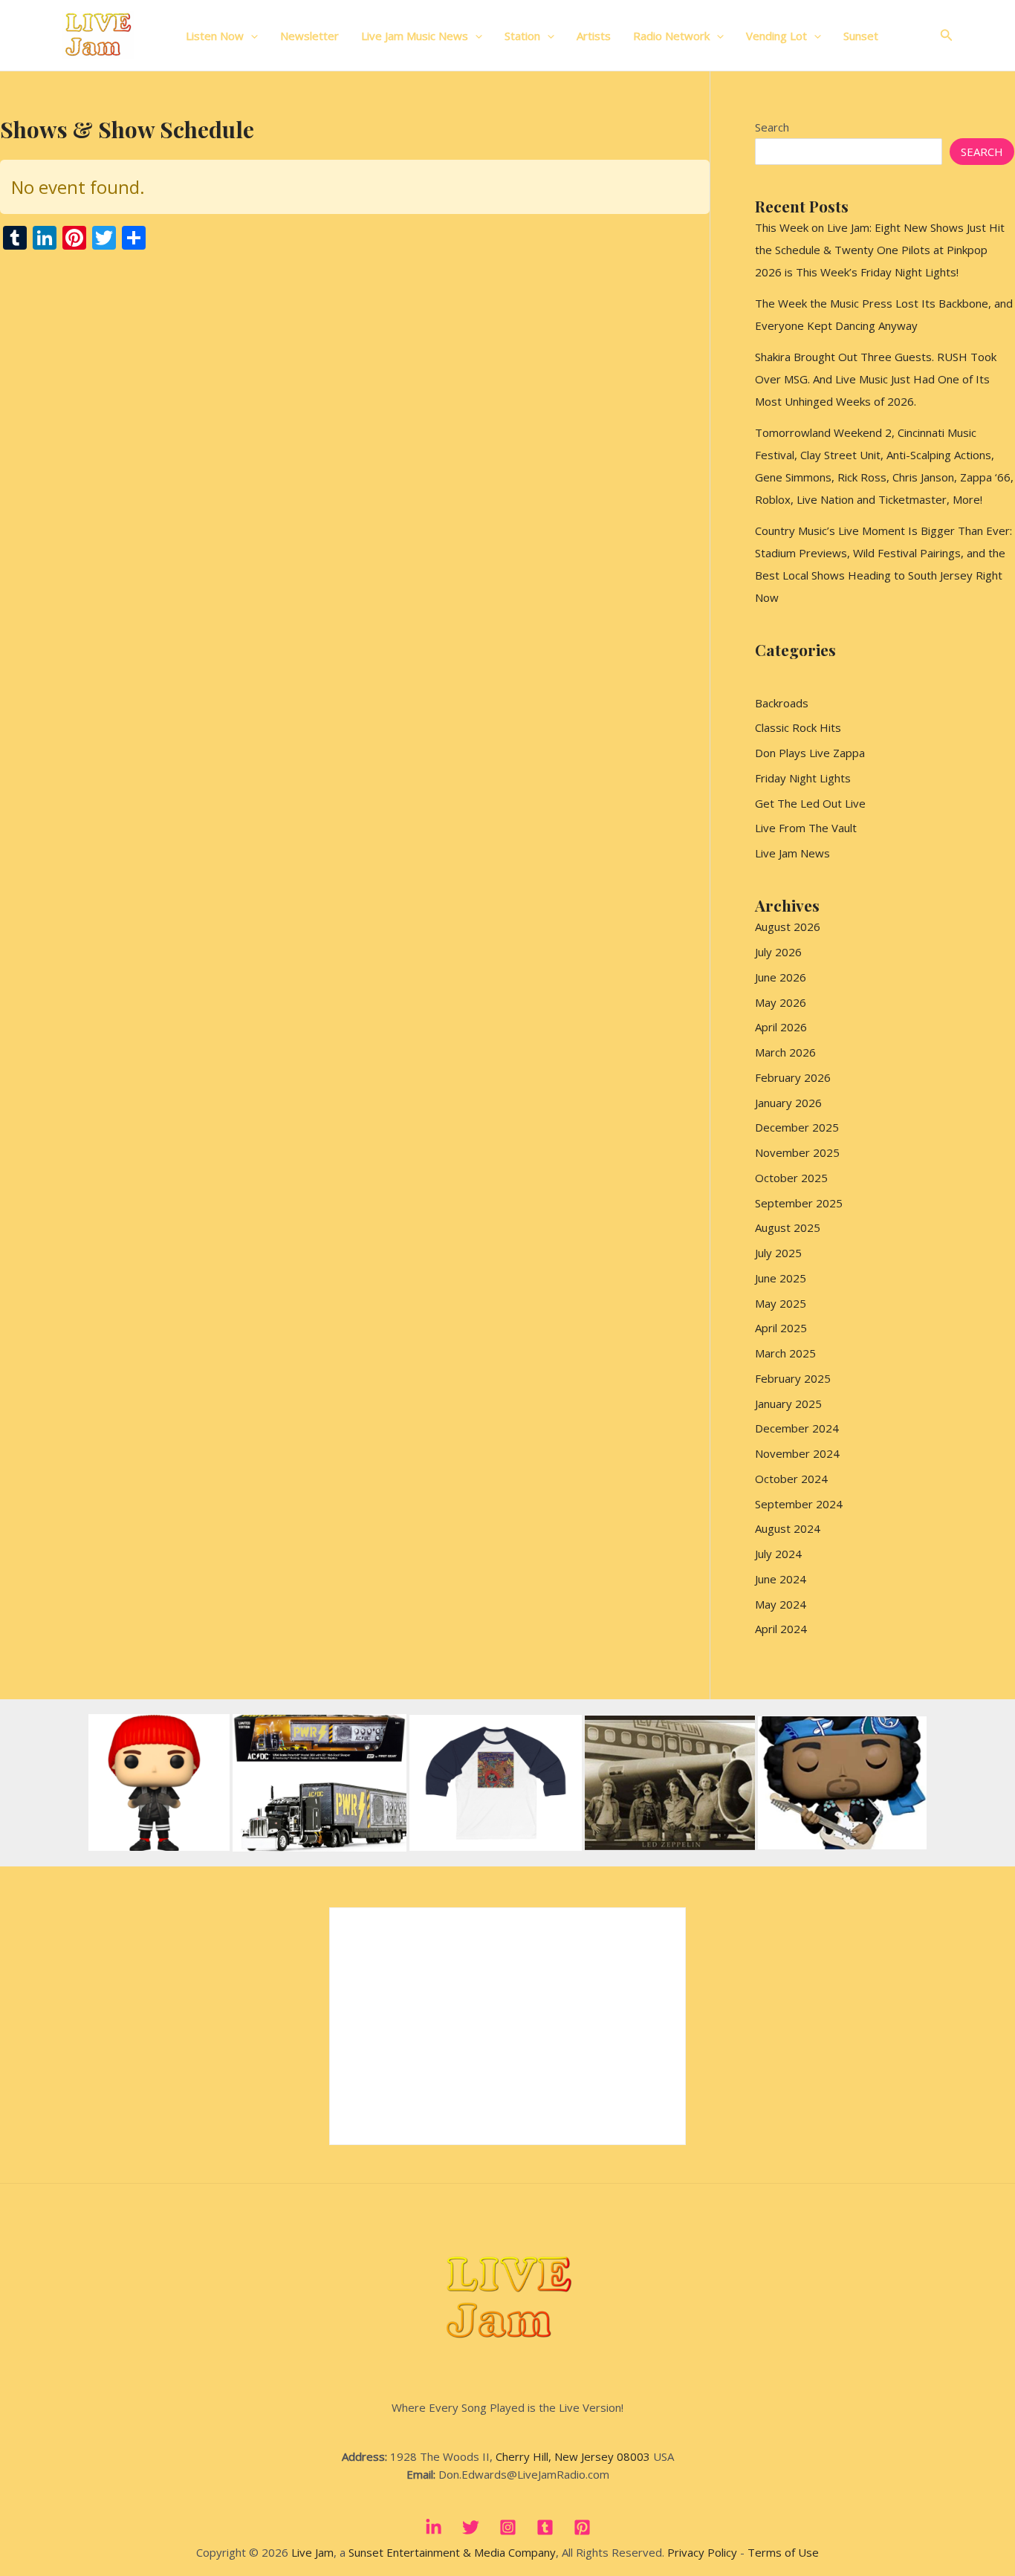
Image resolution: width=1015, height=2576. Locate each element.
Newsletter (309, 36)
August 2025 (788, 1227)
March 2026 (785, 1052)
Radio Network (671, 36)
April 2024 (781, 1629)
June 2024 (781, 1579)
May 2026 (781, 1002)
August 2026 (788, 927)
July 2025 (778, 1253)
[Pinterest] (582, 2527)
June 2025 (781, 1278)
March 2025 (785, 1353)
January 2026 (788, 1103)
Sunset (861, 36)
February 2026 (793, 1077)
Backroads (782, 703)
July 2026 (778, 952)
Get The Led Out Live (810, 803)
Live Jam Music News (415, 36)
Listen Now (215, 36)
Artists (594, 36)
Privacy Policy (702, 2552)
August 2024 (788, 1528)
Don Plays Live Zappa (810, 753)
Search (772, 127)
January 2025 (788, 1404)
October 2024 (791, 1479)
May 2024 (781, 1604)
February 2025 (793, 1378)
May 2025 (781, 1303)
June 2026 (781, 977)
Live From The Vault (806, 828)
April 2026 (781, 1027)
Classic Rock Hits (798, 727)
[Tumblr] (545, 2527)
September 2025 (799, 1203)
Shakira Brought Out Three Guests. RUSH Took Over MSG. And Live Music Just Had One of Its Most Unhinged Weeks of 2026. (876, 379)
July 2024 (778, 1554)
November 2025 (797, 1152)
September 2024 (799, 1504)
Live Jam (312, 2552)
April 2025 (781, 1328)
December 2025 (797, 1127)
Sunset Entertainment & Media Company (452, 2552)
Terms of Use (783, 2552)
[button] (251, 36)
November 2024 (797, 1453)
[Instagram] (508, 2527)
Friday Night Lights (803, 778)
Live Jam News (792, 853)
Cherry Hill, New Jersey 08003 (573, 2456)
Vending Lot (776, 36)
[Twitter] (471, 2527)
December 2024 (797, 1428)
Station (522, 36)
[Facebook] (434, 2527)
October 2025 (791, 1178)
